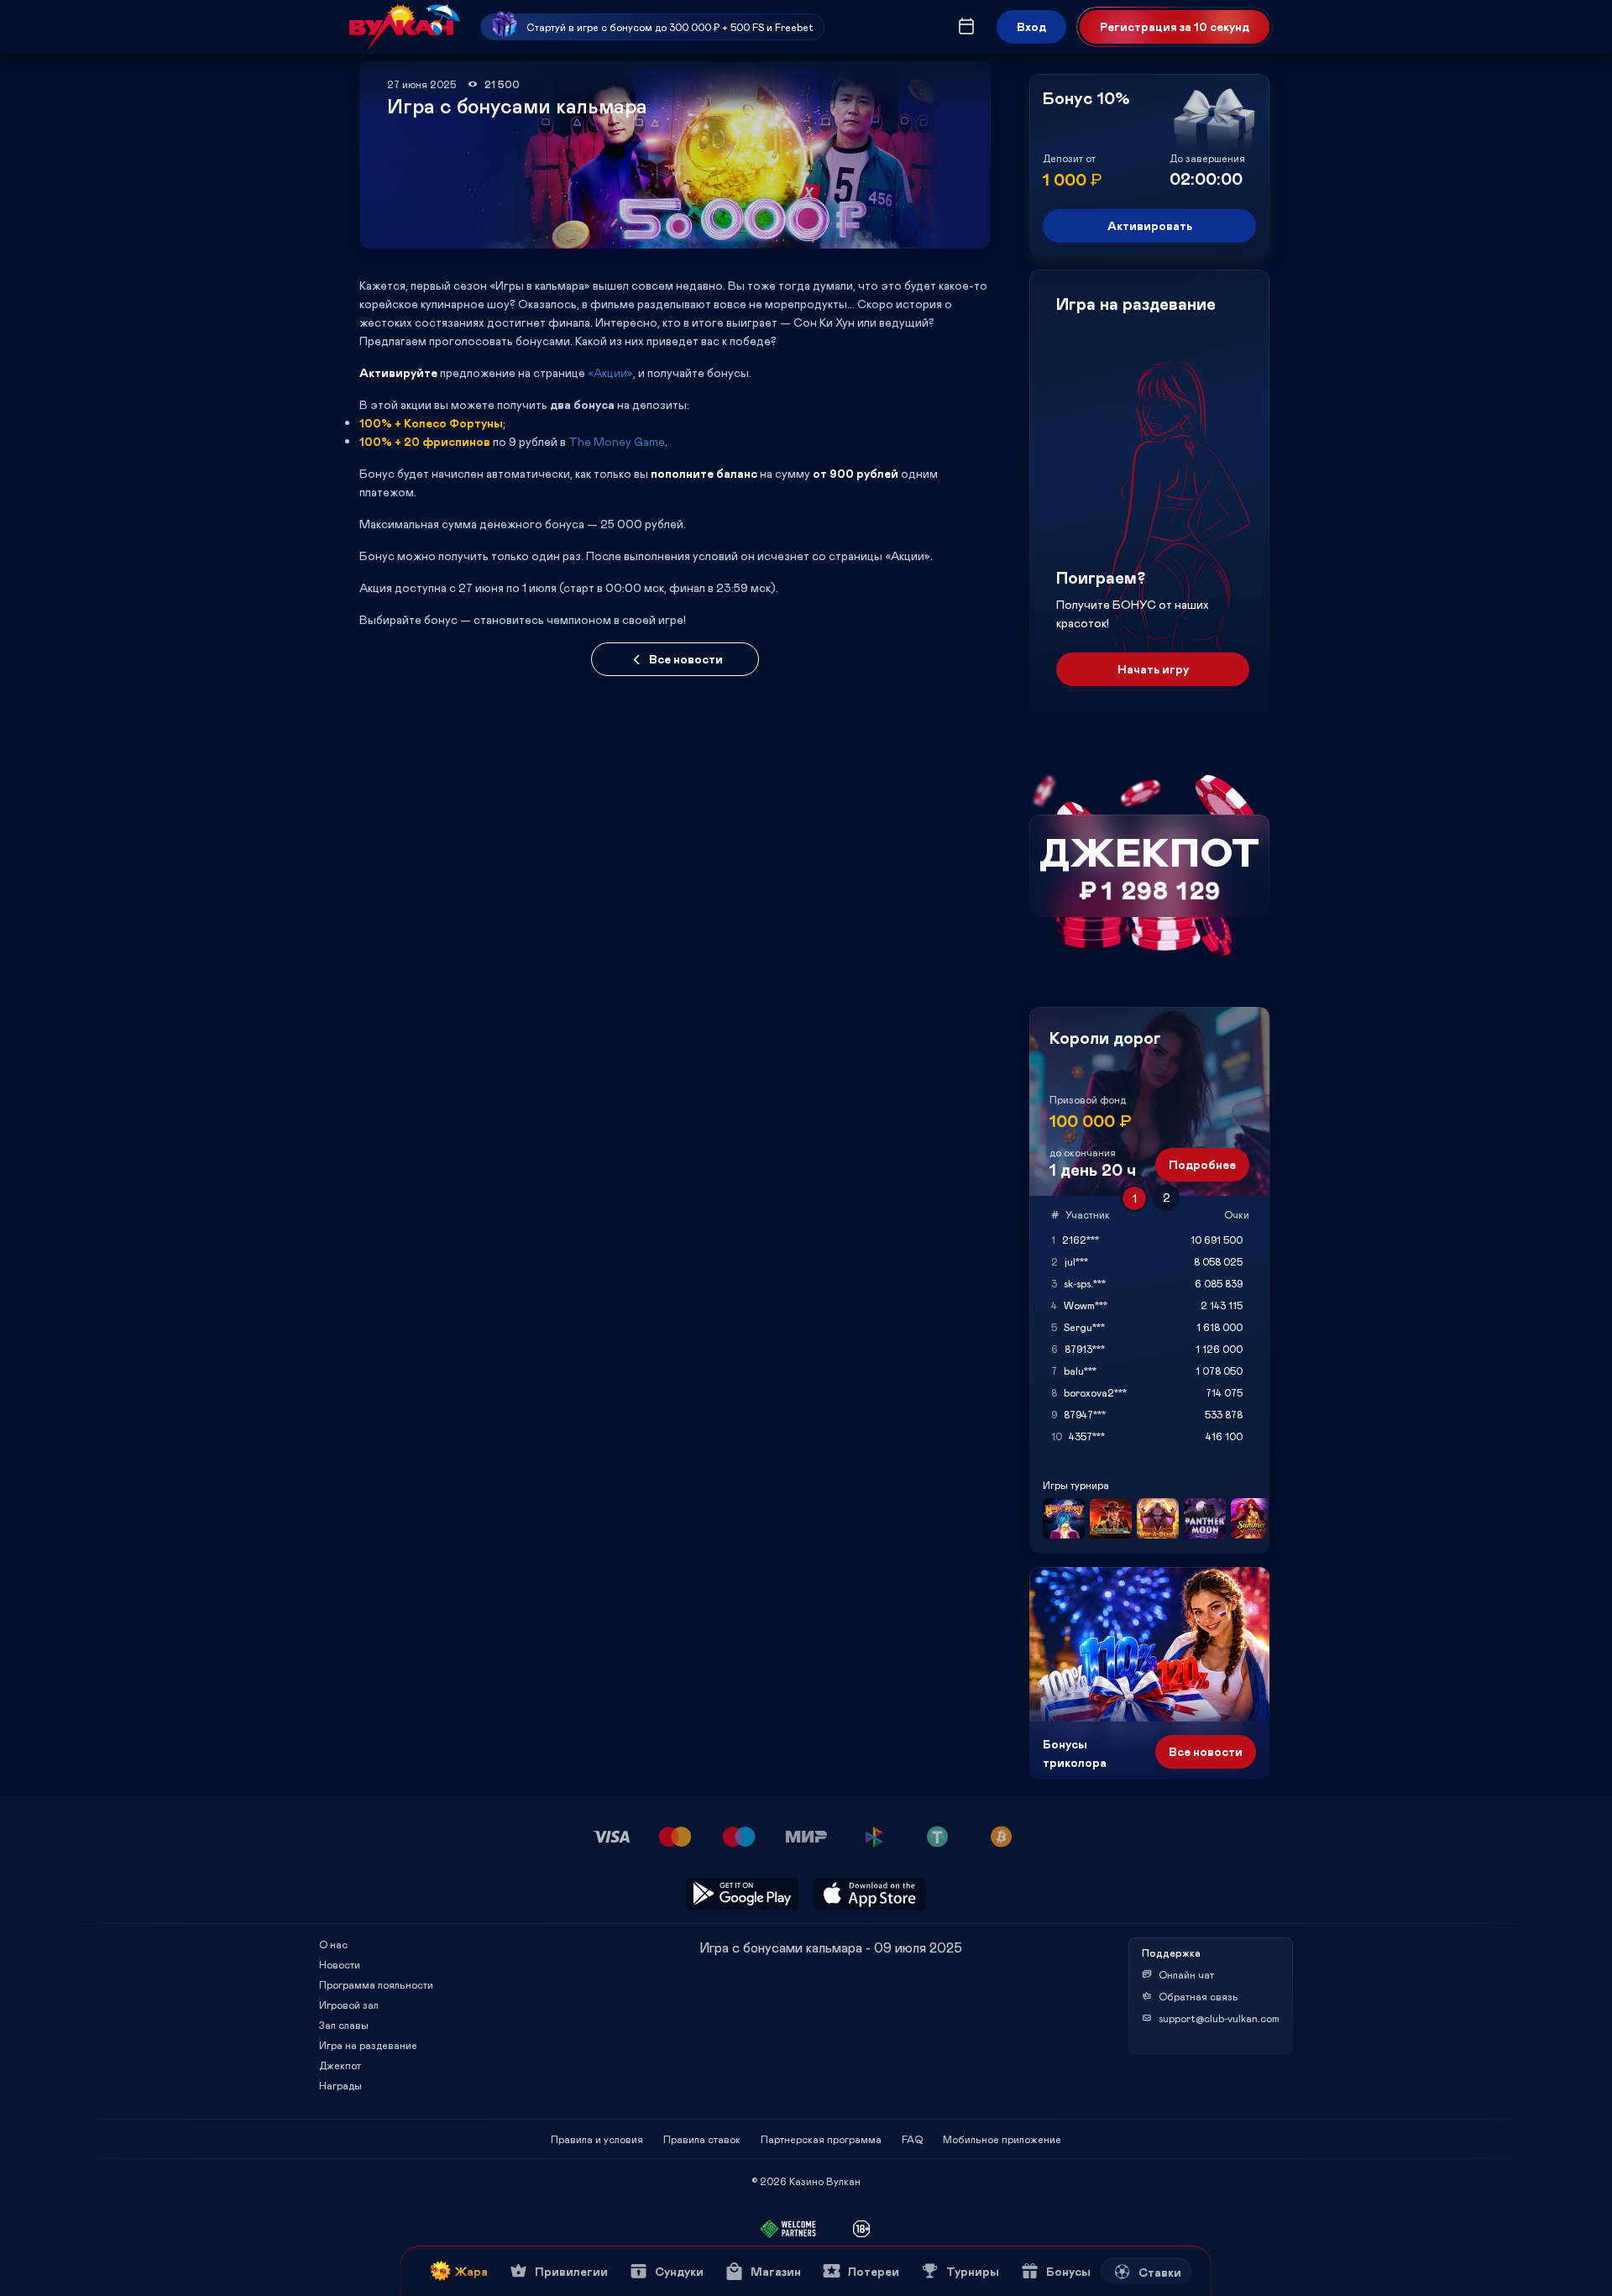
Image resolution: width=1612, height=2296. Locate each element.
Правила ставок (702, 2139)
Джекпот (340, 2065)
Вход (1031, 26)
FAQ (912, 2139)
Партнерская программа (821, 2139)
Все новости (686, 659)
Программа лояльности (376, 1984)
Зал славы (344, 2025)
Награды (340, 2085)
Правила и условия (597, 2139)
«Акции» (610, 372)
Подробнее (1202, 1164)
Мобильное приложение (1002, 2139)
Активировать (1150, 225)
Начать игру (1153, 669)
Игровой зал (349, 2005)
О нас (333, 1944)
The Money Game (617, 441)
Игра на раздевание (368, 2045)
